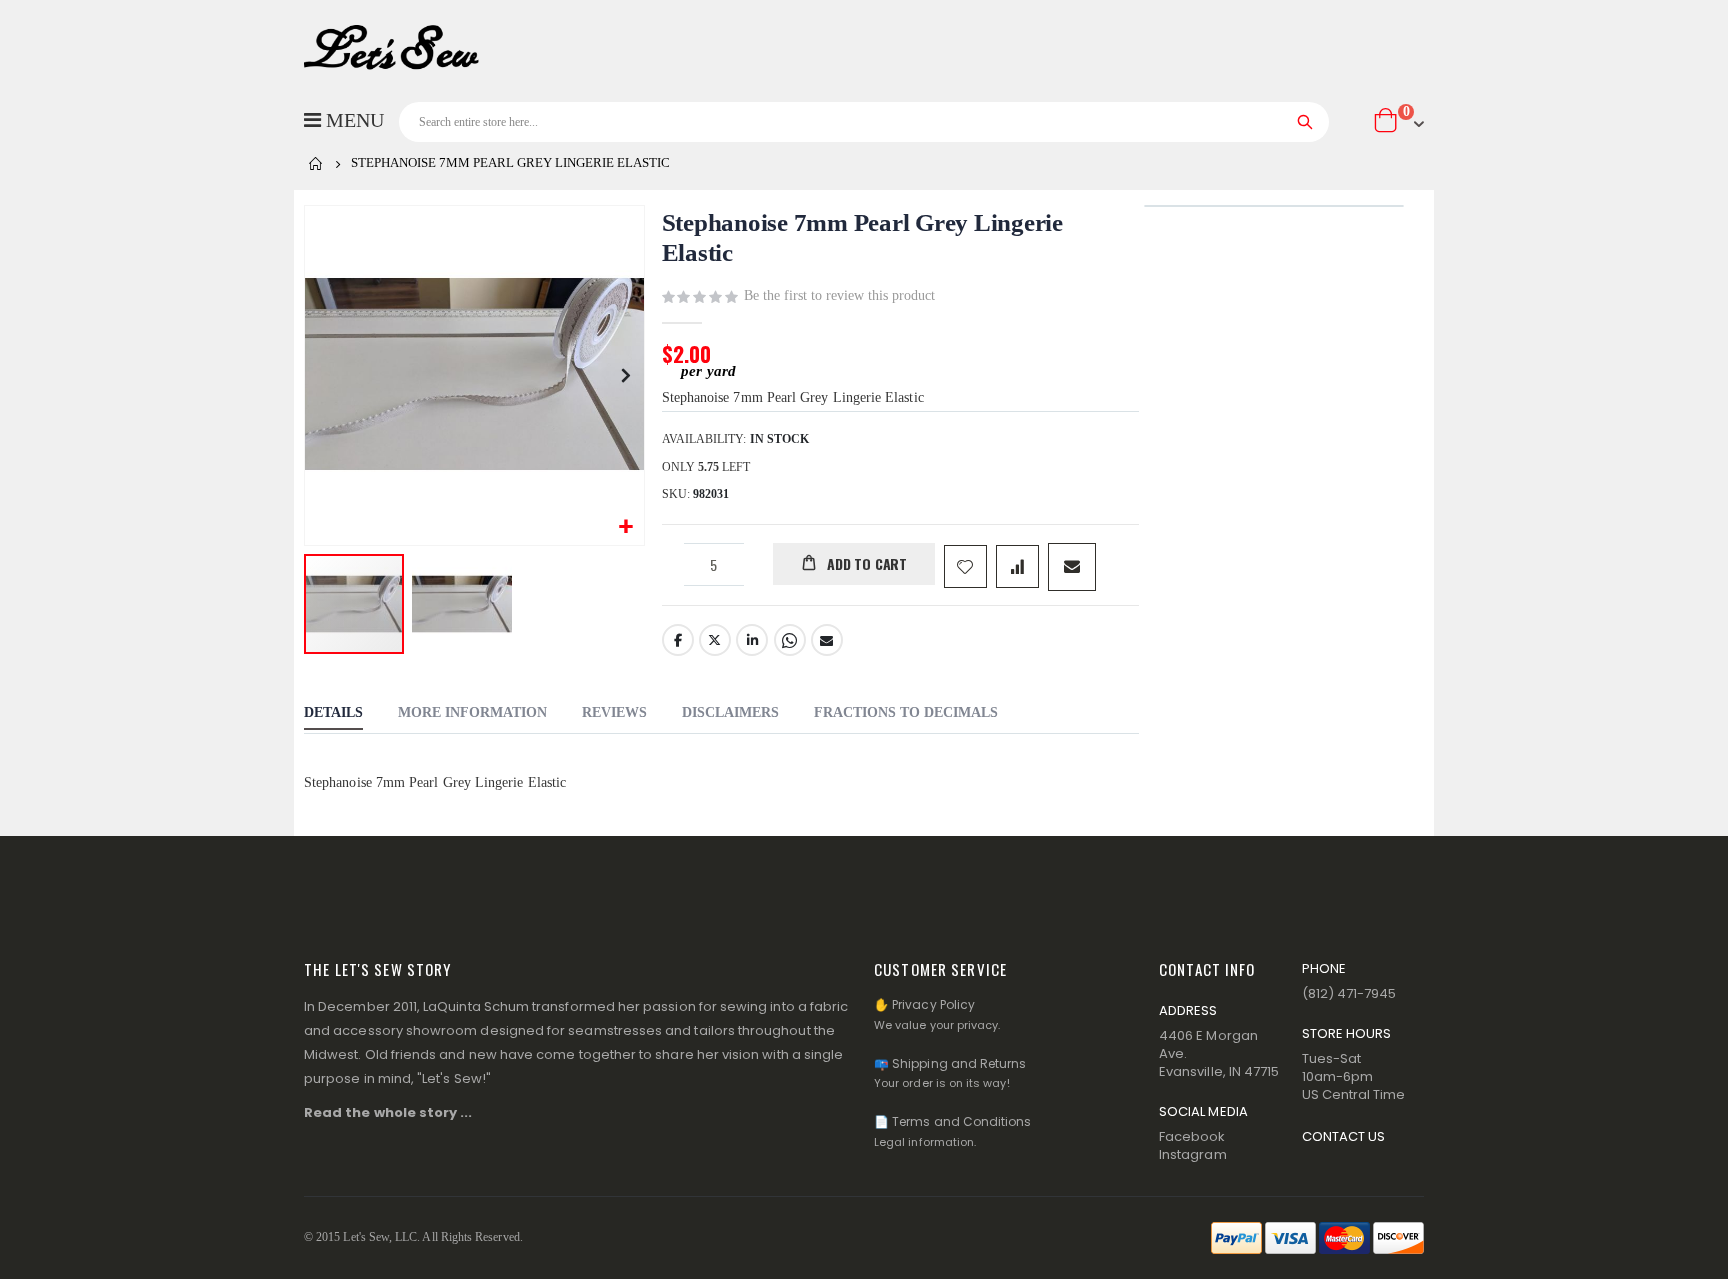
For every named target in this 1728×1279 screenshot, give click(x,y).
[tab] (333, 715)
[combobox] (864, 122)
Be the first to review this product (839, 295)
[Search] (1305, 122)
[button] (626, 527)
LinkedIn (752, 640)
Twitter (715, 640)
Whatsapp (790, 640)
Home (316, 164)
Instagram (1193, 1154)
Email (827, 640)
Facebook (678, 640)
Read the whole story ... (388, 1112)
